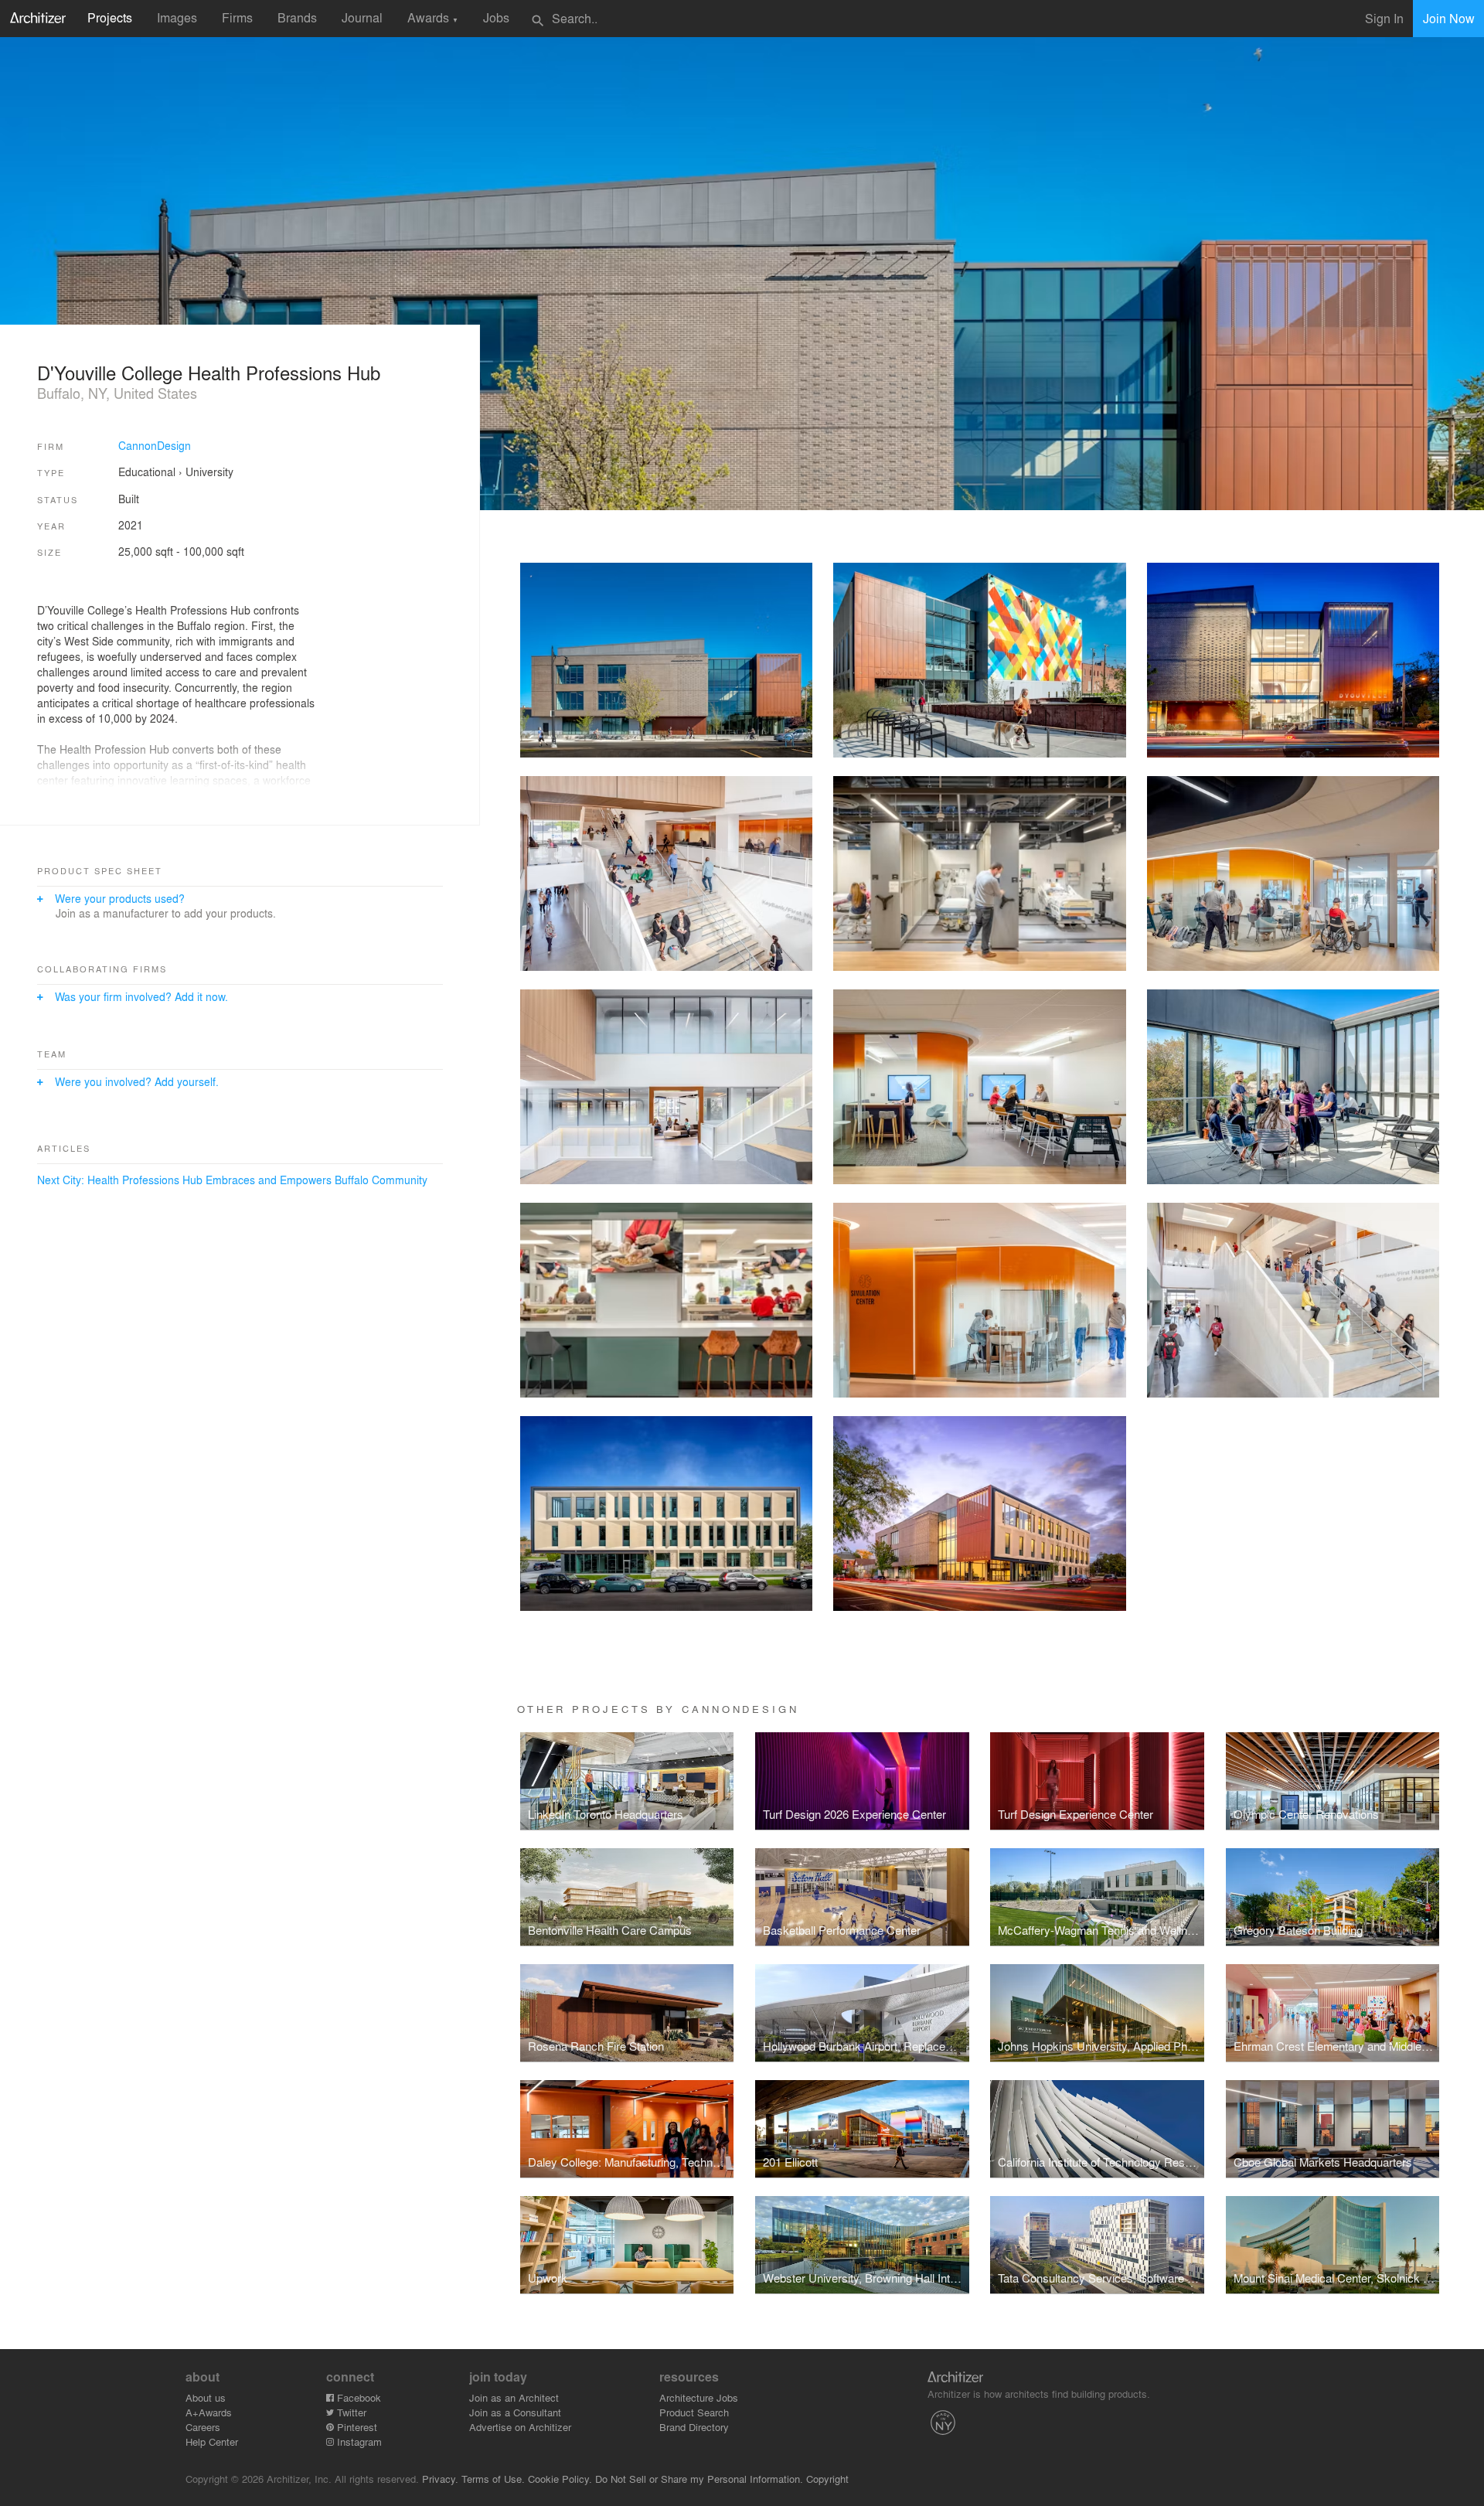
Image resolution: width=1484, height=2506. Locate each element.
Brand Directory (694, 2427)
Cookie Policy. (560, 2479)
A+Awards (209, 2412)
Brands (297, 17)
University (209, 472)
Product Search (694, 2412)
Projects (110, 17)
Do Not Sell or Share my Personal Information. (699, 2479)
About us (206, 2397)
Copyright (827, 2479)
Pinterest (356, 2427)
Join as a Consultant (515, 2412)
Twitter (350, 2412)
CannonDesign (155, 445)
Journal (362, 17)
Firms (237, 17)
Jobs (496, 17)
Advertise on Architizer (520, 2427)
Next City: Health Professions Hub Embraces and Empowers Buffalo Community (232, 1180)
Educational (147, 472)
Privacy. (440, 2479)
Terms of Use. (493, 2479)
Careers (203, 2427)
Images (177, 17)
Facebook (357, 2397)
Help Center (212, 2441)
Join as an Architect (514, 2397)
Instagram (358, 2441)
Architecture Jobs (699, 2397)
